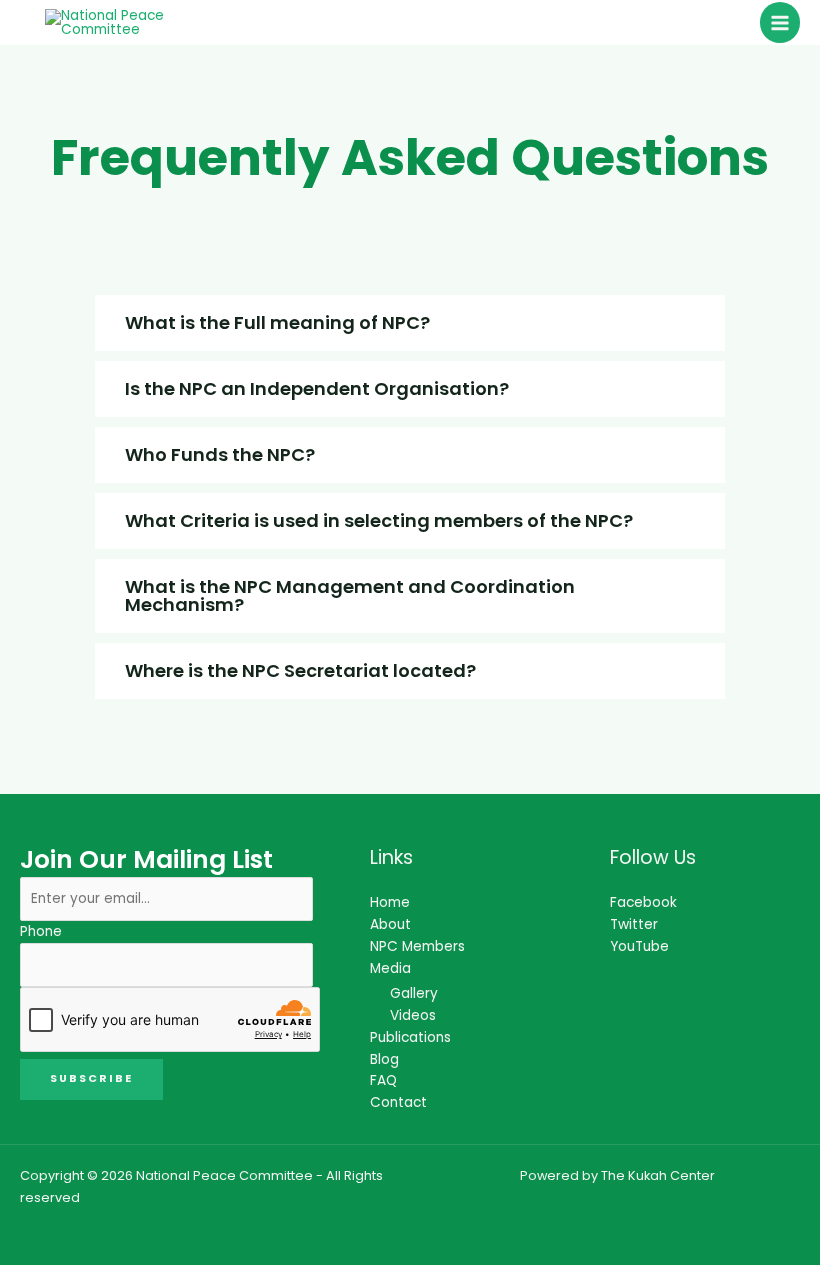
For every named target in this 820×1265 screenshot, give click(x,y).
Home (390, 902)
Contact (398, 1102)
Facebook (643, 902)
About (390, 924)
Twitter (634, 924)
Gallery (414, 993)
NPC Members (417, 946)
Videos (413, 1015)
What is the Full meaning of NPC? (277, 322)
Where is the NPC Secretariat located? (300, 670)
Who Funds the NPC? (220, 454)
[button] (410, 323)
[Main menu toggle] (780, 22)
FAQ (383, 1080)
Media (390, 968)
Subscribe (91, 1078)
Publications (410, 1037)
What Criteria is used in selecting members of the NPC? (379, 520)
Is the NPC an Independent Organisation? (317, 388)
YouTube (639, 946)
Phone (41, 931)
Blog (384, 1059)
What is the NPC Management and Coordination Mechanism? (350, 595)
